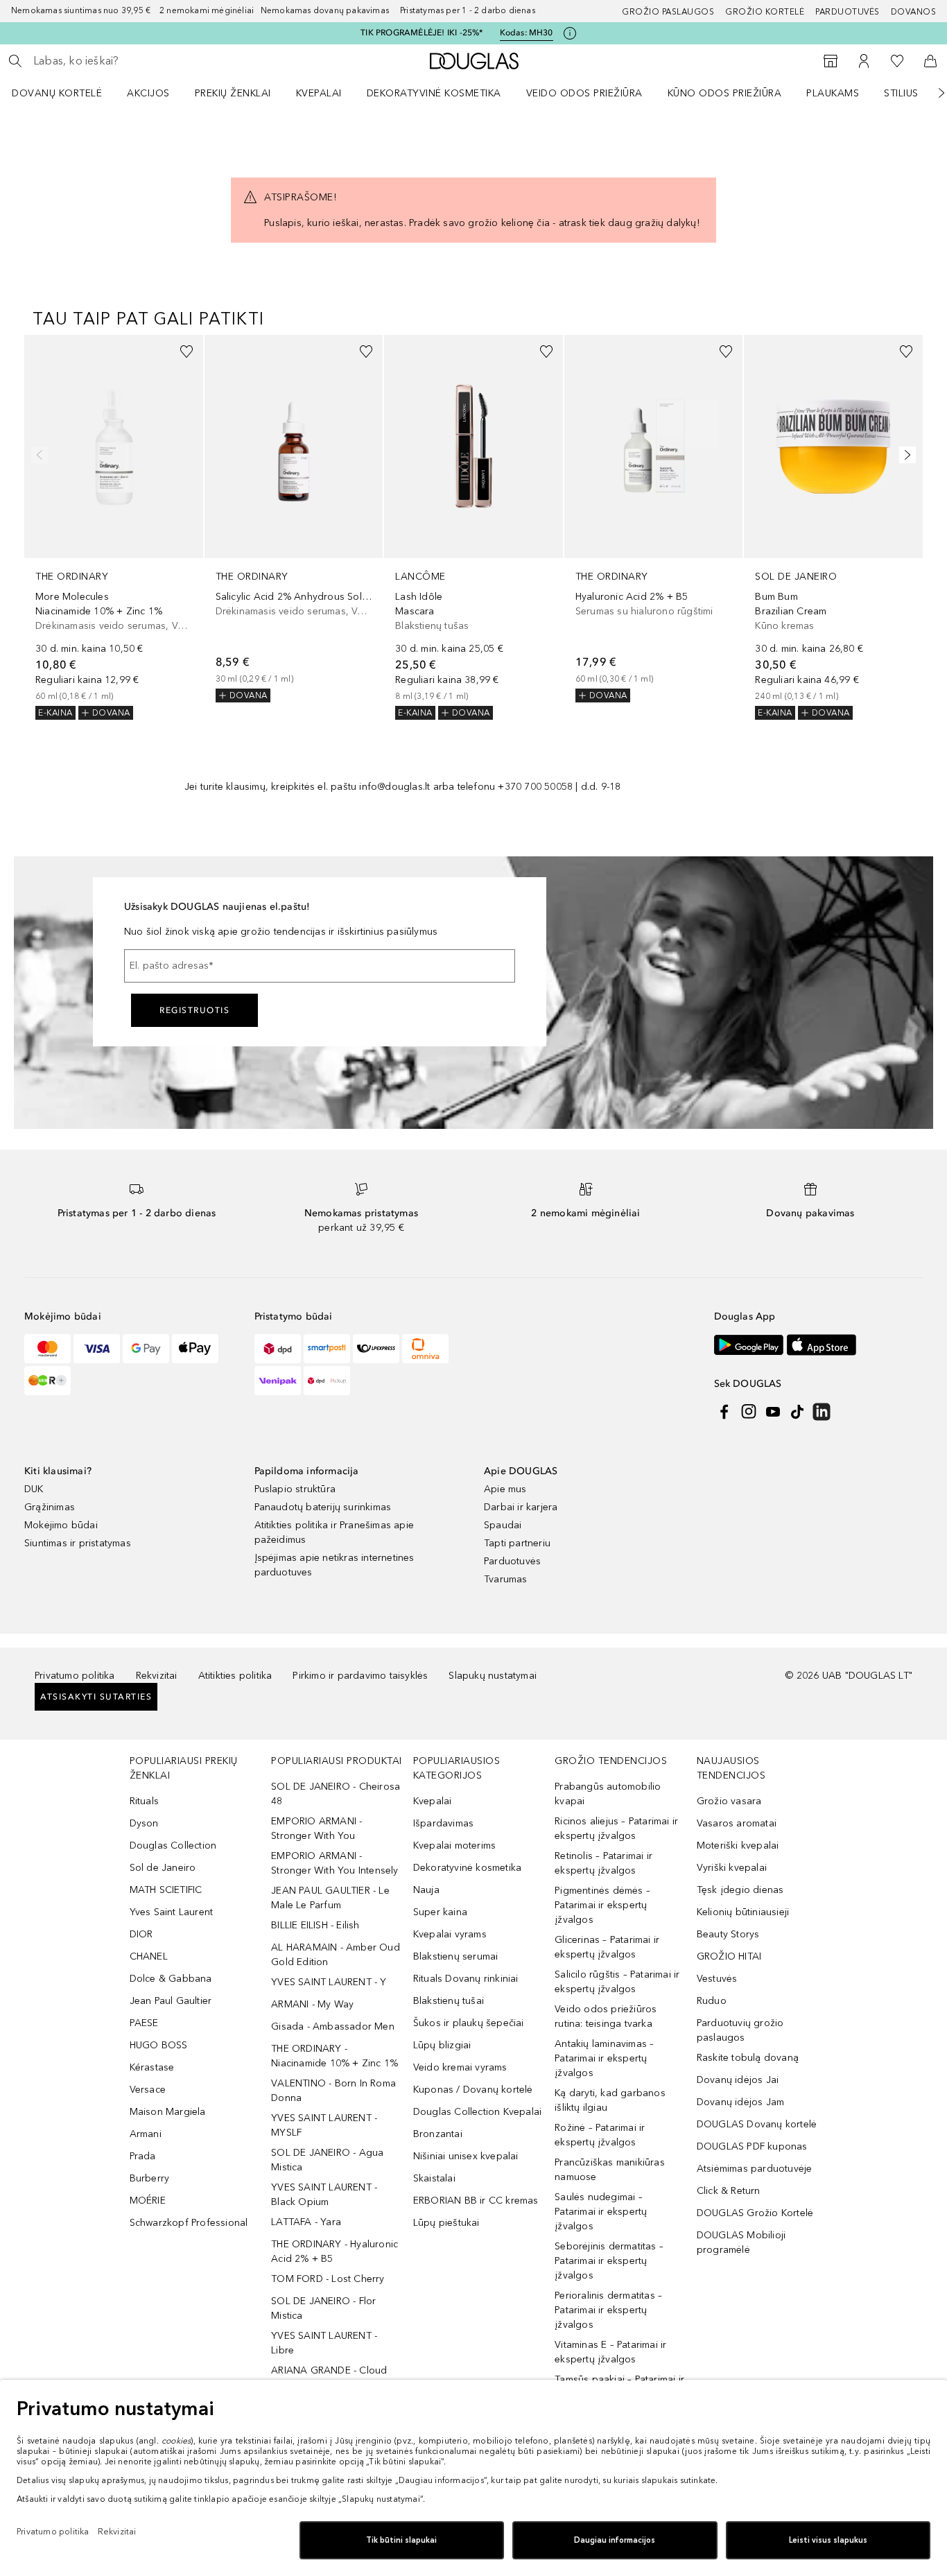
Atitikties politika (235, 1676)
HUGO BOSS (159, 2045)
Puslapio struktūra (295, 1489)
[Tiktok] (797, 1412)
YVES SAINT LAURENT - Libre (324, 2343)
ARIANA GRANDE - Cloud (329, 2370)
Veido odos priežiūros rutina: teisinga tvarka (606, 2016)
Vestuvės (717, 1979)
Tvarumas (506, 1579)
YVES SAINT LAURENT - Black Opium (324, 2195)
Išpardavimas (443, 1823)
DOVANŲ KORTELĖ (57, 93)
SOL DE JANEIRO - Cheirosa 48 (336, 1794)
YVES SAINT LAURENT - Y (329, 1982)
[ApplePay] (195, 1349)
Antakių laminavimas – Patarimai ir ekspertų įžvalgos (604, 2058)
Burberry (150, 2178)
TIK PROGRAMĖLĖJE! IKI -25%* (422, 33)
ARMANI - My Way (312, 2004)
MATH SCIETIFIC (166, 1890)
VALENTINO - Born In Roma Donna (333, 2091)
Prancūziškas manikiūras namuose (610, 2170)
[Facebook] (724, 1412)
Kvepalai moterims (454, 1845)
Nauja (426, 1890)
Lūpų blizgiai (442, 2045)
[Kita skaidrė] (932, 93)
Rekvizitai (157, 1676)
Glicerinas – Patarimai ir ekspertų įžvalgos (607, 1947)
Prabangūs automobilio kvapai (608, 1794)
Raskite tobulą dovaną (748, 2058)
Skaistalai (434, 2178)
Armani (146, 2134)
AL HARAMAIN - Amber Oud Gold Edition (336, 1955)
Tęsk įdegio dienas (740, 1890)
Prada (143, 2156)
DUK (34, 1489)
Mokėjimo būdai (61, 1525)
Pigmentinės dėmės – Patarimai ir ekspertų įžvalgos (602, 1905)
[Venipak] (278, 1381)
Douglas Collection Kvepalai (477, 2112)
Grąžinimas (50, 1507)
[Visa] (97, 1349)
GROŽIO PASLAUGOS (668, 12)
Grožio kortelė (765, 12)
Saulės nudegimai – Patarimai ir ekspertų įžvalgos (601, 2212)
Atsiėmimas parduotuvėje (755, 2169)
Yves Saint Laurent (172, 1912)
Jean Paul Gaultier (171, 2001)
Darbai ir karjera (521, 1507)
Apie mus (505, 1489)
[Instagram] (749, 1412)
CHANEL (149, 1956)
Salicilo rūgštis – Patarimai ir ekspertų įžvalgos (617, 1982)
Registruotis (194, 1010)
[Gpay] (146, 1349)
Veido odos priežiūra (584, 93)
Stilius (901, 93)
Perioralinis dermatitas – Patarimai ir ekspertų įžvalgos (608, 2310)
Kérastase (152, 2067)
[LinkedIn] (822, 1412)
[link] (114, 527)
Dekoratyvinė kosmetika (434, 93)
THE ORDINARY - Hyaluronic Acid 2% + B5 (335, 2251)
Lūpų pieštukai (446, 2223)
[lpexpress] (376, 1349)
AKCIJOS (148, 93)
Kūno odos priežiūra (725, 93)
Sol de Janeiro (163, 1868)
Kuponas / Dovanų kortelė (473, 2090)
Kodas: (527, 33)
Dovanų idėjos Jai (738, 2080)
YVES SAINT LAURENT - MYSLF (324, 2125)
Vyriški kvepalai (732, 1868)
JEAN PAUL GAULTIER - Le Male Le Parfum (330, 1898)
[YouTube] (773, 1412)
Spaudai (503, 1525)
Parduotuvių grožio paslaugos (740, 2030)
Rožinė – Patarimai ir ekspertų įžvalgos (600, 2135)
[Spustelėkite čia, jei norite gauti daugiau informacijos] (570, 33)
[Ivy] (47, 1381)
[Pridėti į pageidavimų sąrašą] (186, 352)
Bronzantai (438, 2134)
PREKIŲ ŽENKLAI (233, 93)
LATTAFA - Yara (306, 2222)
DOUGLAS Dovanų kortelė (757, 2124)
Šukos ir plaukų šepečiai (469, 2023)
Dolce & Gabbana (171, 1979)
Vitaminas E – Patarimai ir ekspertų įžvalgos (610, 2352)
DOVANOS (914, 12)
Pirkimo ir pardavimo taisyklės (360, 1676)
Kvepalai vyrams (450, 1934)
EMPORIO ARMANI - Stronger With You (316, 1829)
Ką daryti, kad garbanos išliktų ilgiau (610, 2100)
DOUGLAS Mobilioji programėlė (741, 2242)
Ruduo (712, 2001)
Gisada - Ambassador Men (333, 2026)
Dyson (144, 1823)
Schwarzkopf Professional (189, 2223)
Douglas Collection (173, 1845)
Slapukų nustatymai (493, 1676)
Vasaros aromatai (737, 1823)
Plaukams (833, 93)
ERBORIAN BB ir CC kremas (476, 2201)
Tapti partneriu (517, 1543)
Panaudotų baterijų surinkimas (323, 1507)
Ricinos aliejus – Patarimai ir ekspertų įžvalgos (616, 1829)
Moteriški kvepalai (738, 1845)
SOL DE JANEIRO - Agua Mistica (327, 2160)
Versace (148, 2090)
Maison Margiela (168, 2112)
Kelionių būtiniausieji (743, 1912)
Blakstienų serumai (456, 1956)
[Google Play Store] (749, 1345)
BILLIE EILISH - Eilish (315, 1925)
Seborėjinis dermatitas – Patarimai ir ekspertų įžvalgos (609, 2261)
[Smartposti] (327, 1349)
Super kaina (440, 1912)
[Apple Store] (822, 1345)
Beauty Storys (728, 1934)
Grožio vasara (729, 1801)
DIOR (141, 1934)
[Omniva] (425, 1349)
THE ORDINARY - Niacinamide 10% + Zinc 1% (335, 2056)
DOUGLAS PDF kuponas (752, 2146)
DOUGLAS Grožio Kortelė (755, 2213)
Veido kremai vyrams (460, 2067)
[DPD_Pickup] (327, 1381)
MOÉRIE (148, 2201)
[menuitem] (66, 93)
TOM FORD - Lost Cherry (328, 2279)
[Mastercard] (47, 1349)
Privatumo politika (75, 1676)
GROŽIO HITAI (729, 1956)
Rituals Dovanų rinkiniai (466, 1979)
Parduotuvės (848, 12)
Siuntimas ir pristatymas (78, 1543)
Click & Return (729, 2191)
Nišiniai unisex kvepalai (466, 2156)
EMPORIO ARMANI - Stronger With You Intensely (335, 1863)
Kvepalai (319, 93)
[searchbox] (135, 61)
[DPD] (278, 1349)
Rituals (144, 1801)
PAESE (144, 2023)
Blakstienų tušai (449, 2001)
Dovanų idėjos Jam (740, 2102)
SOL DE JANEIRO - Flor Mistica (323, 2308)
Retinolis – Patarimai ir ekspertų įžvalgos (603, 1863)
